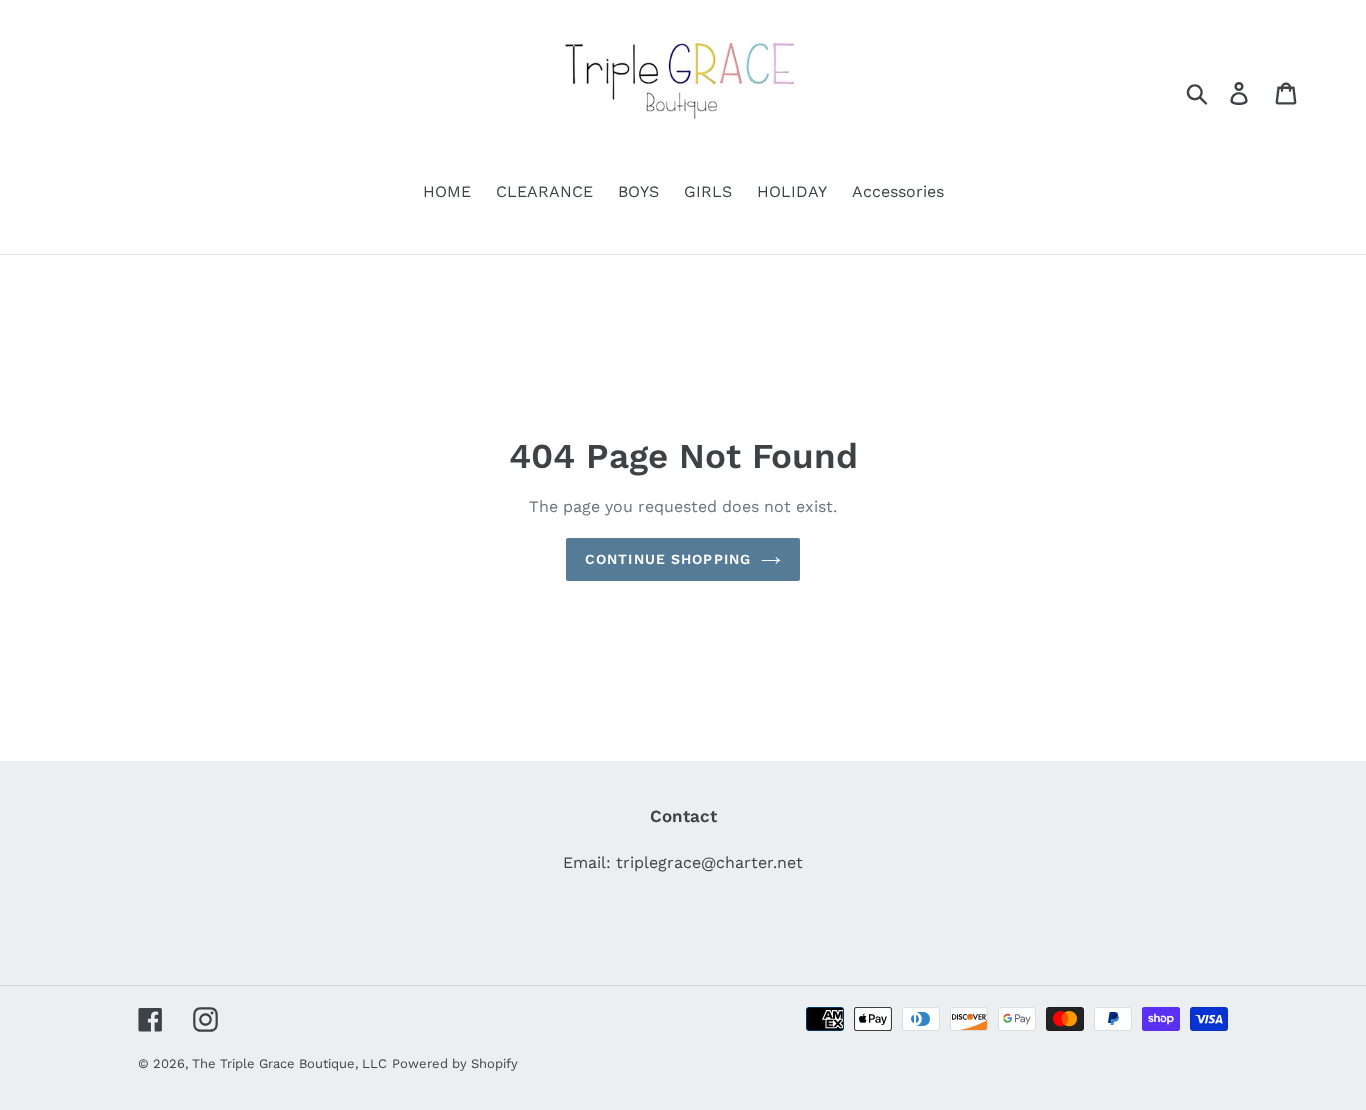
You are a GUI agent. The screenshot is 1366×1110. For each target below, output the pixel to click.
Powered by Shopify (455, 1063)
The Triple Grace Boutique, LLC (289, 1063)
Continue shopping (668, 559)
